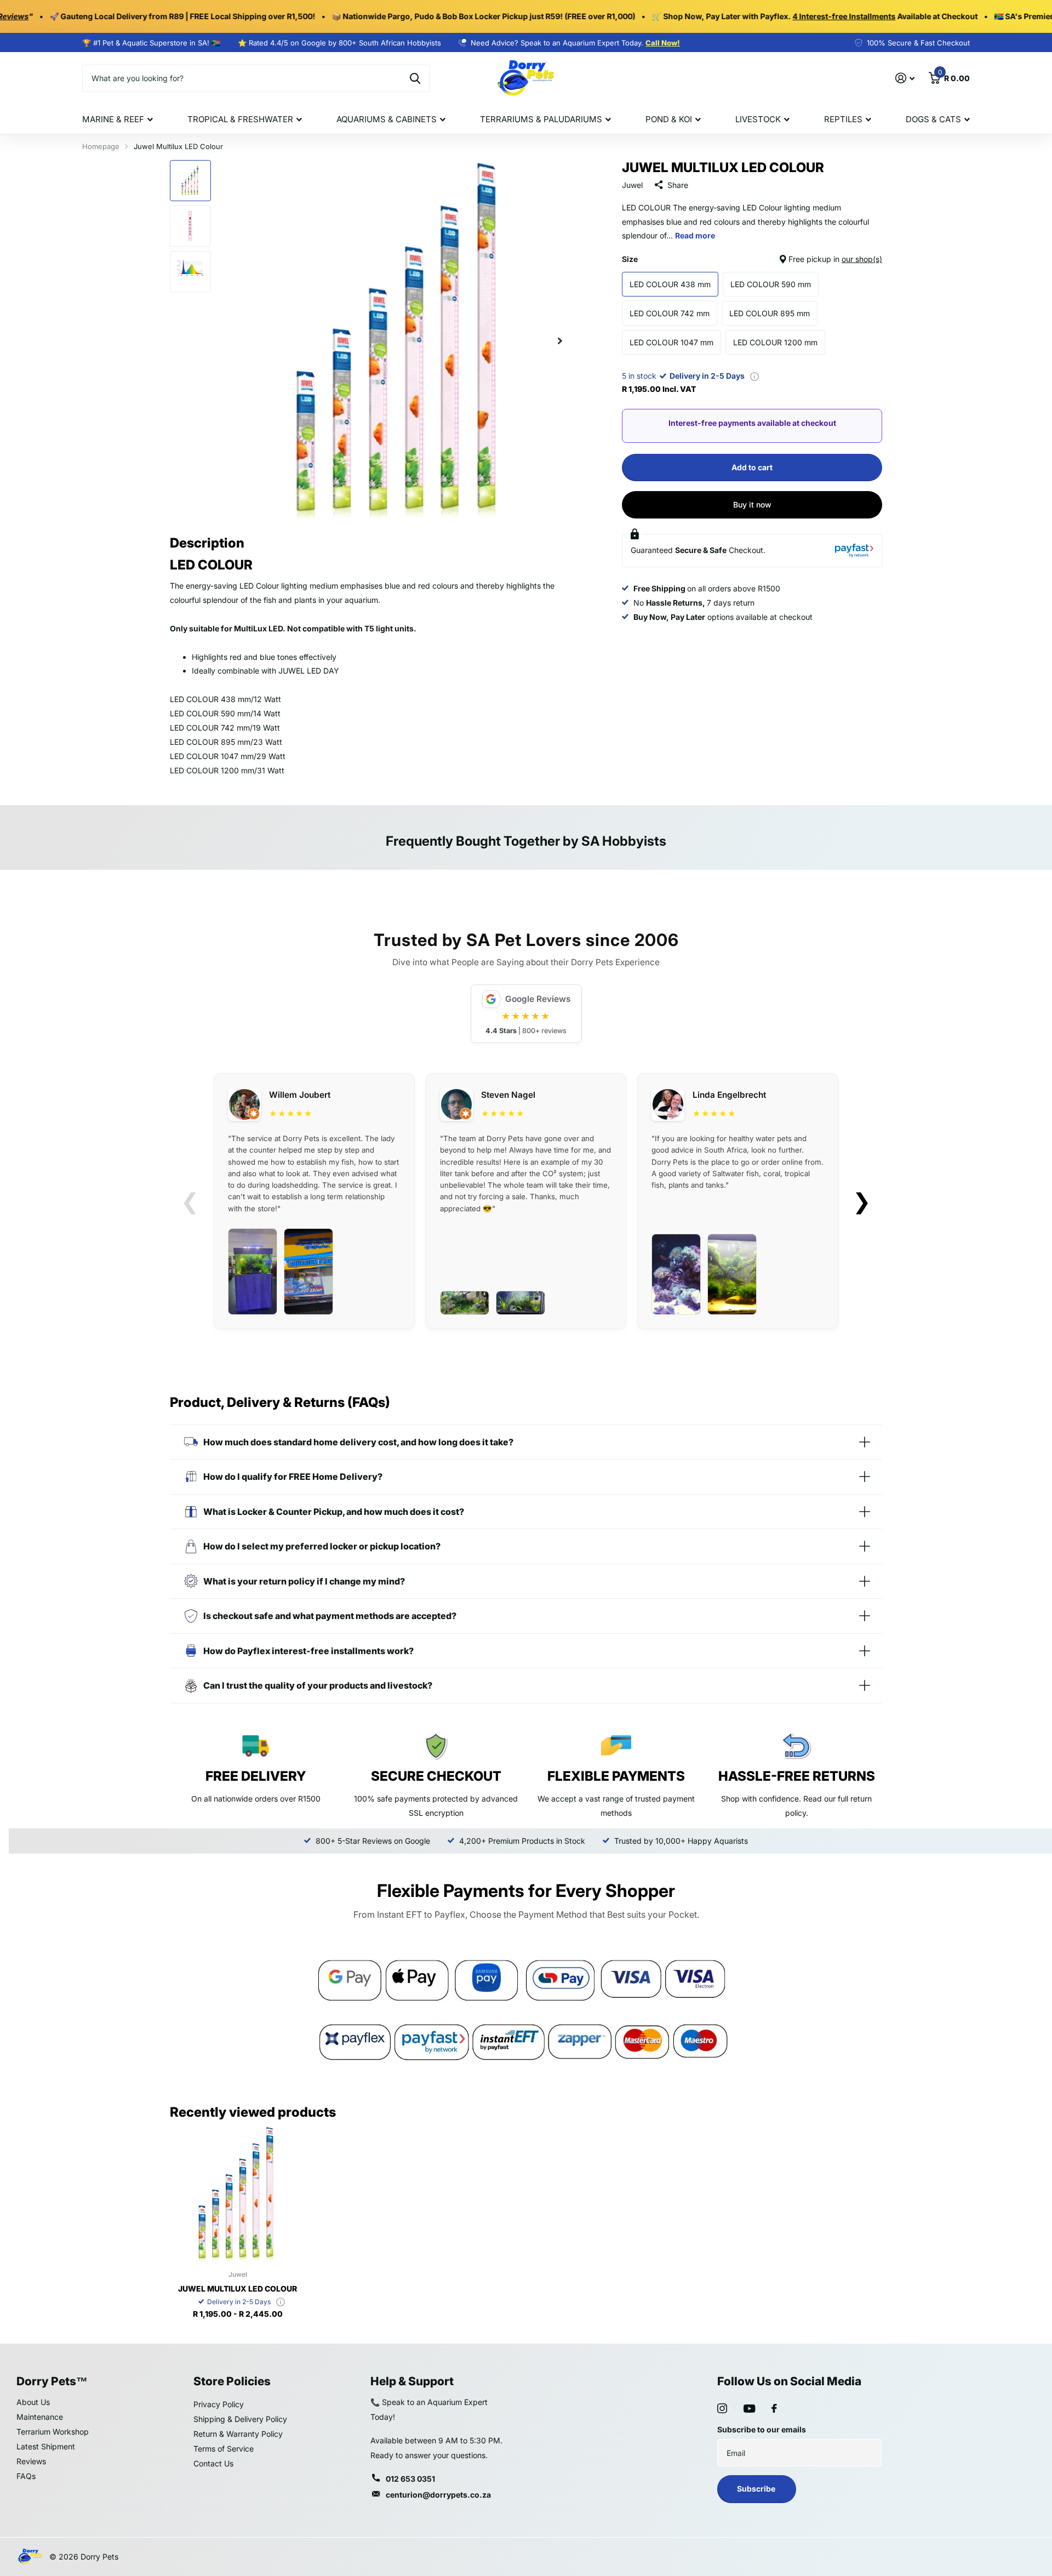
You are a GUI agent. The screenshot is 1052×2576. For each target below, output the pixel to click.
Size (752, 259)
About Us (33, 2402)
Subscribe (757, 2489)
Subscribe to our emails (762, 2429)
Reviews (31, 2461)
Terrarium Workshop (53, 2432)
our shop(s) (862, 259)
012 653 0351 (410, 2479)
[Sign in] (905, 78)
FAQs (26, 2476)
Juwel (632, 185)
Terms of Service (224, 2449)
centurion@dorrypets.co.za (438, 2495)
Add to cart (752, 467)
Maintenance (40, 2417)
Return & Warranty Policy (238, 2434)
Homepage (101, 146)
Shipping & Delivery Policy (240, 2419)
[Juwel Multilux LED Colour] (238, 2194)
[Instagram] (722, 2408)
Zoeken (415, 78)
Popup (754, 376)
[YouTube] (749, 2409)
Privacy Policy (219, 2404)
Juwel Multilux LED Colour (238, 2289)
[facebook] (774, 2408)
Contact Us (213, 2463)
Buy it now (752, 505)
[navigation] (190, 181)
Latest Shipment (46, 2446)
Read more (695, 235)
